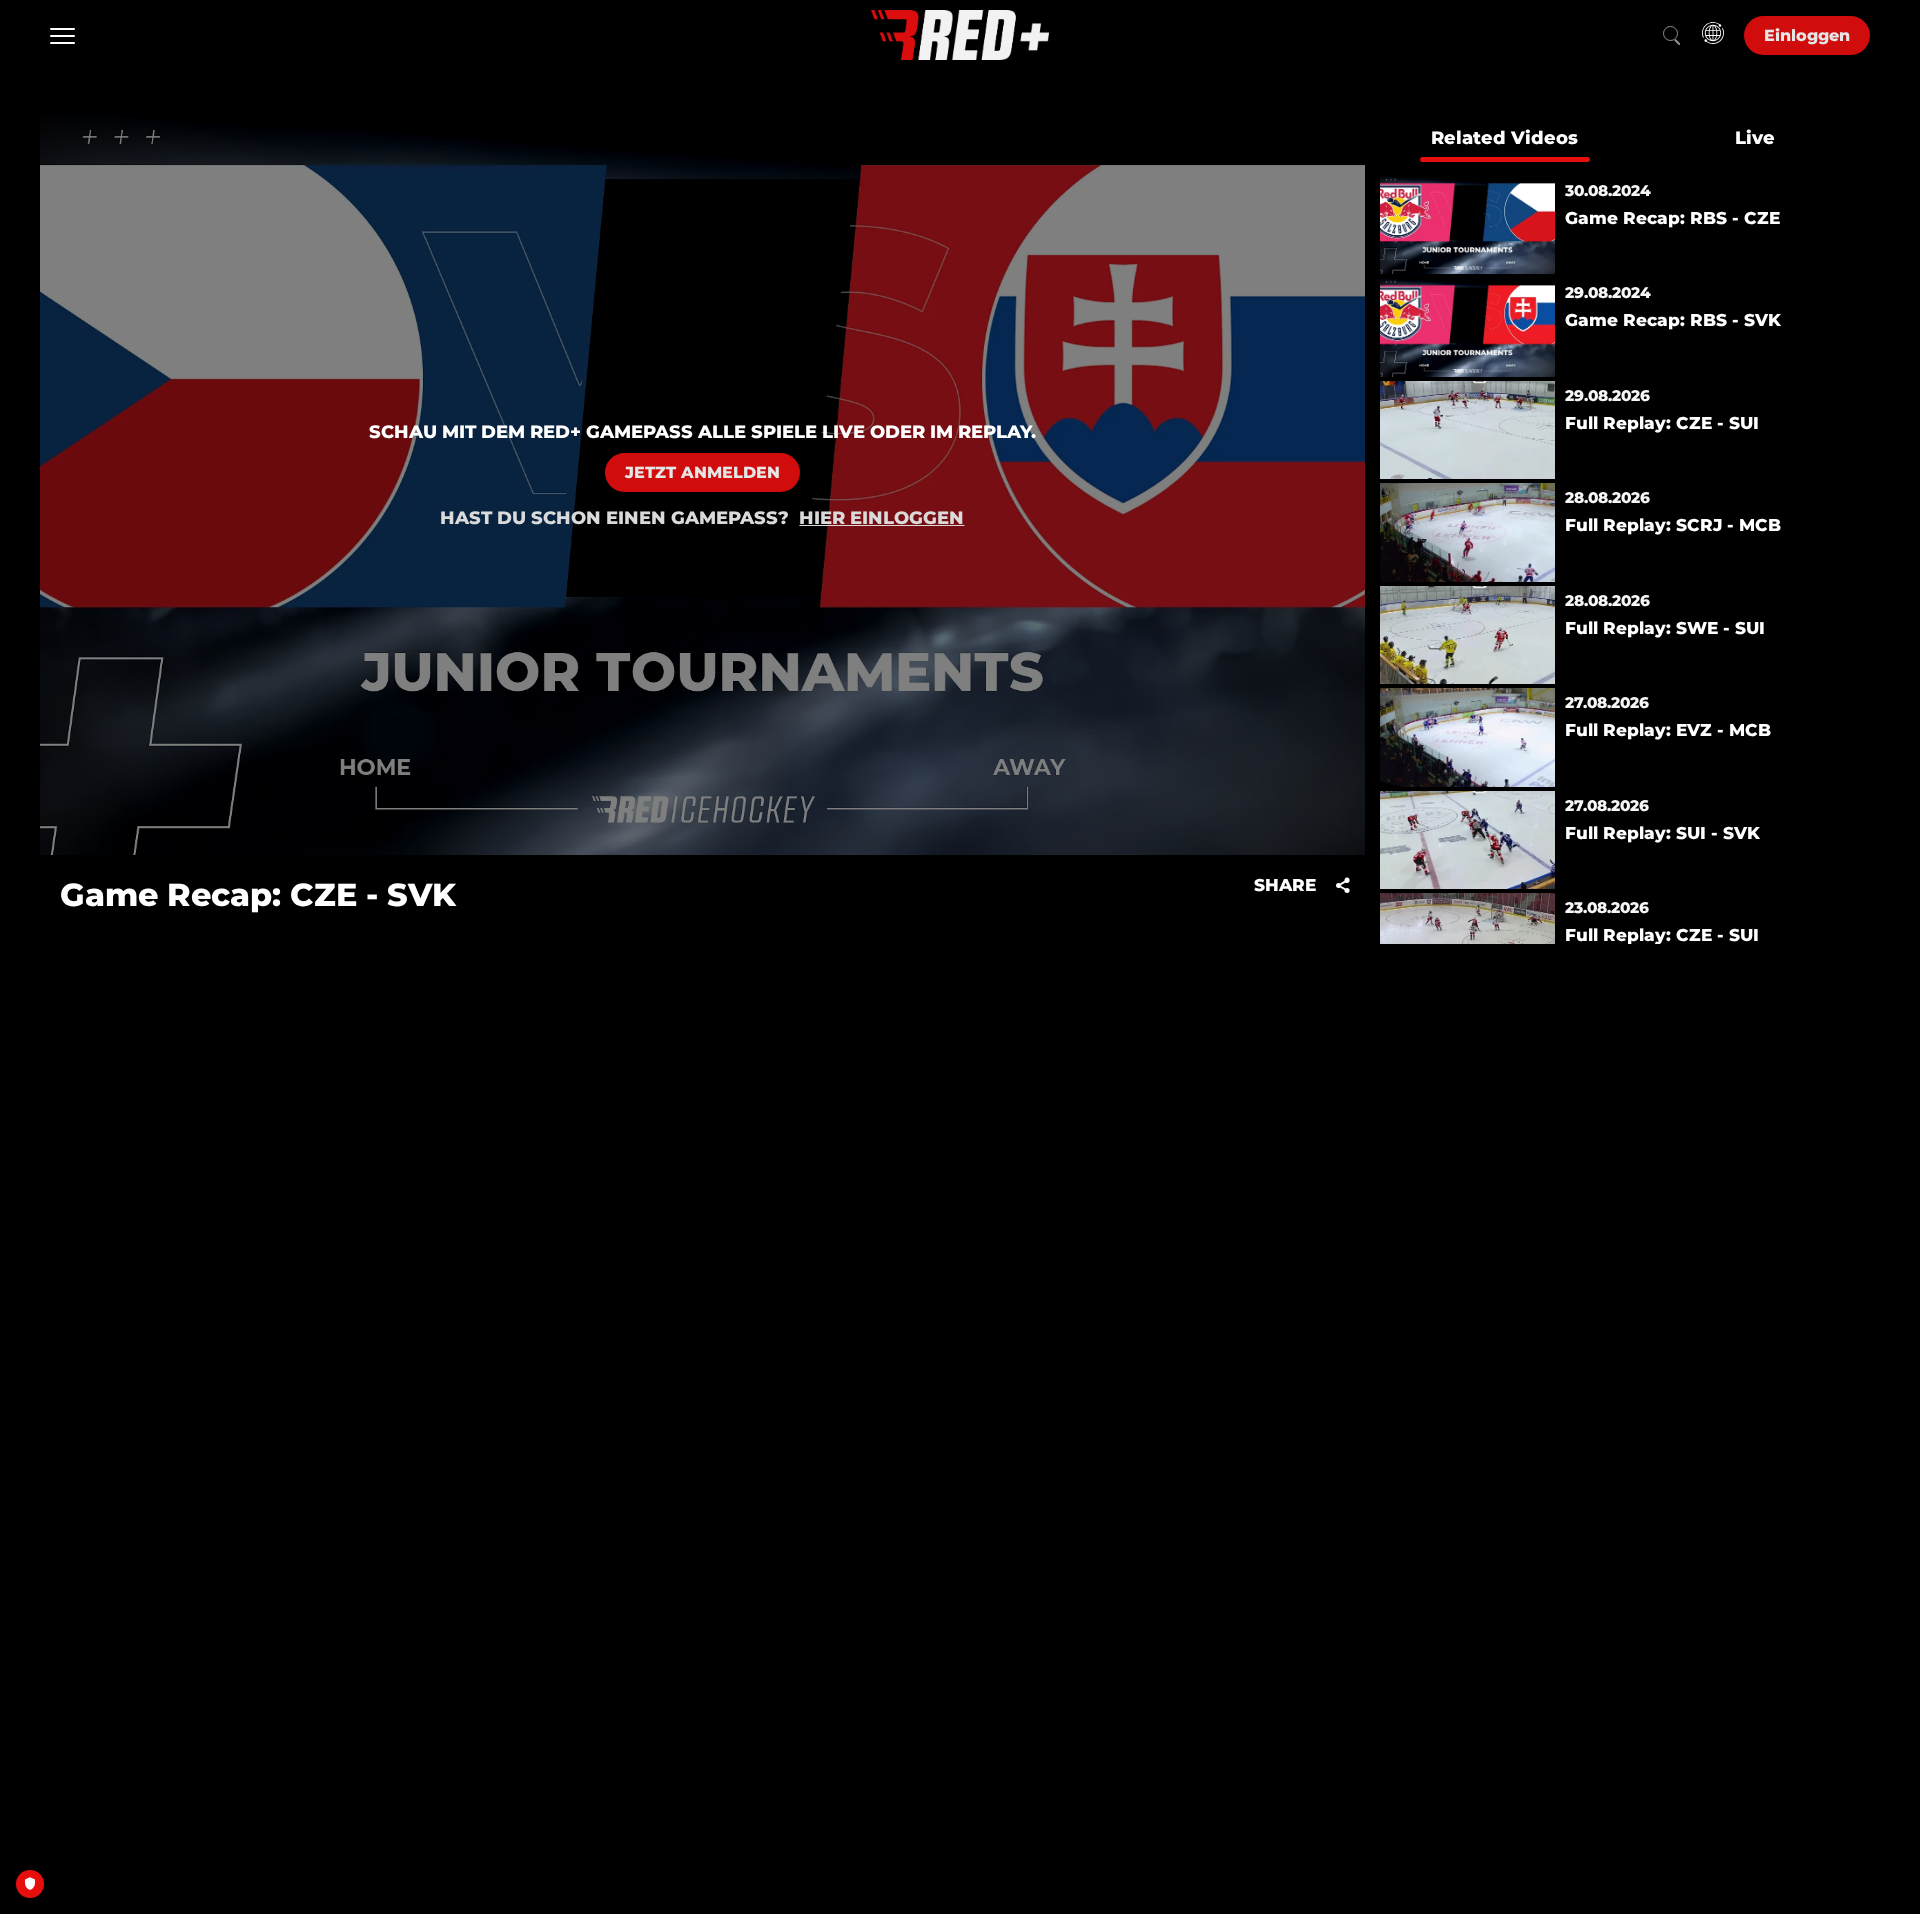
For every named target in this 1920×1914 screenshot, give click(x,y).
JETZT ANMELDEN (702, 472)
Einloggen (1807, 35)
